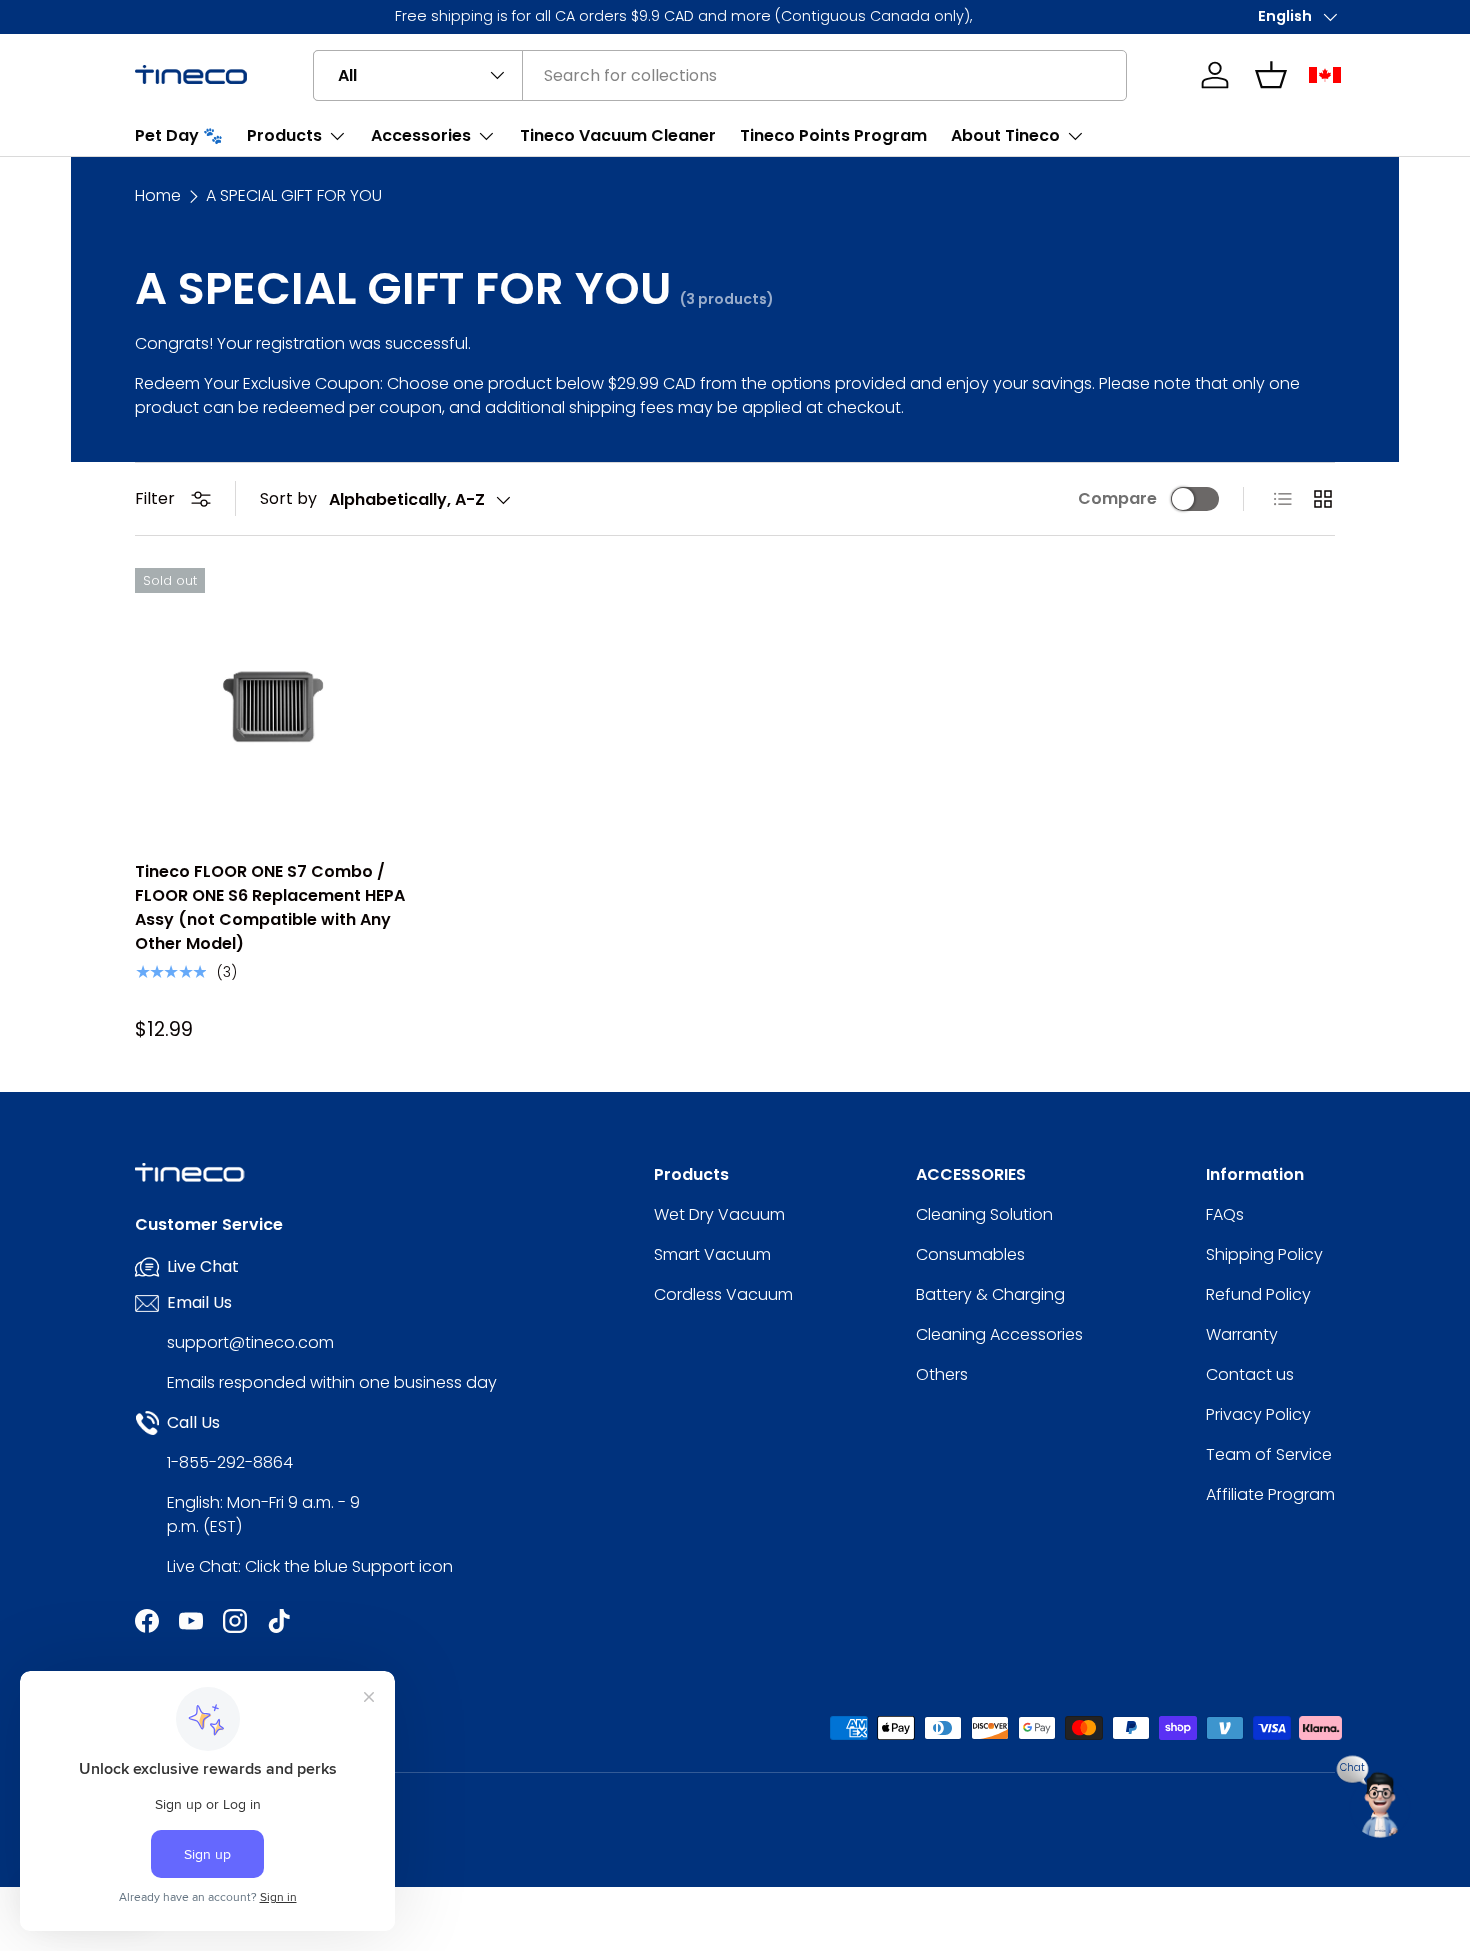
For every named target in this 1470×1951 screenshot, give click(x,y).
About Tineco (1005, 135)
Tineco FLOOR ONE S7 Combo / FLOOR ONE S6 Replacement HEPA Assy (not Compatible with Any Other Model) (270, 907)
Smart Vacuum (712, 1254)
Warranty (1242, 1334)
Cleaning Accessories (999, 1334)
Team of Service (1269, 1454)
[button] (1271, 75)
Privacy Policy (1258, 1414)
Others (942, 1374)
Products (284, 135)
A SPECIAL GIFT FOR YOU (294, 196)
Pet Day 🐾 (179, 135)
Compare (1117, 498)
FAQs (1225, 1214)
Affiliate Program (1270, 1494)
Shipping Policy (1264, 1254)
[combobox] (720, 75)
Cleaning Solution (984, 1214)
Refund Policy (1258, 1294)
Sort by (288, 498)
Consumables (970, 1254)
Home (158, 196)
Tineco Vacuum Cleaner (618, 135)
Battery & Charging (990, 1294)
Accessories (421, 135)
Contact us (1250, 1374)
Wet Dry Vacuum (719, 1214)
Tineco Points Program (833, 135)
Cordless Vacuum (723, 1294)
